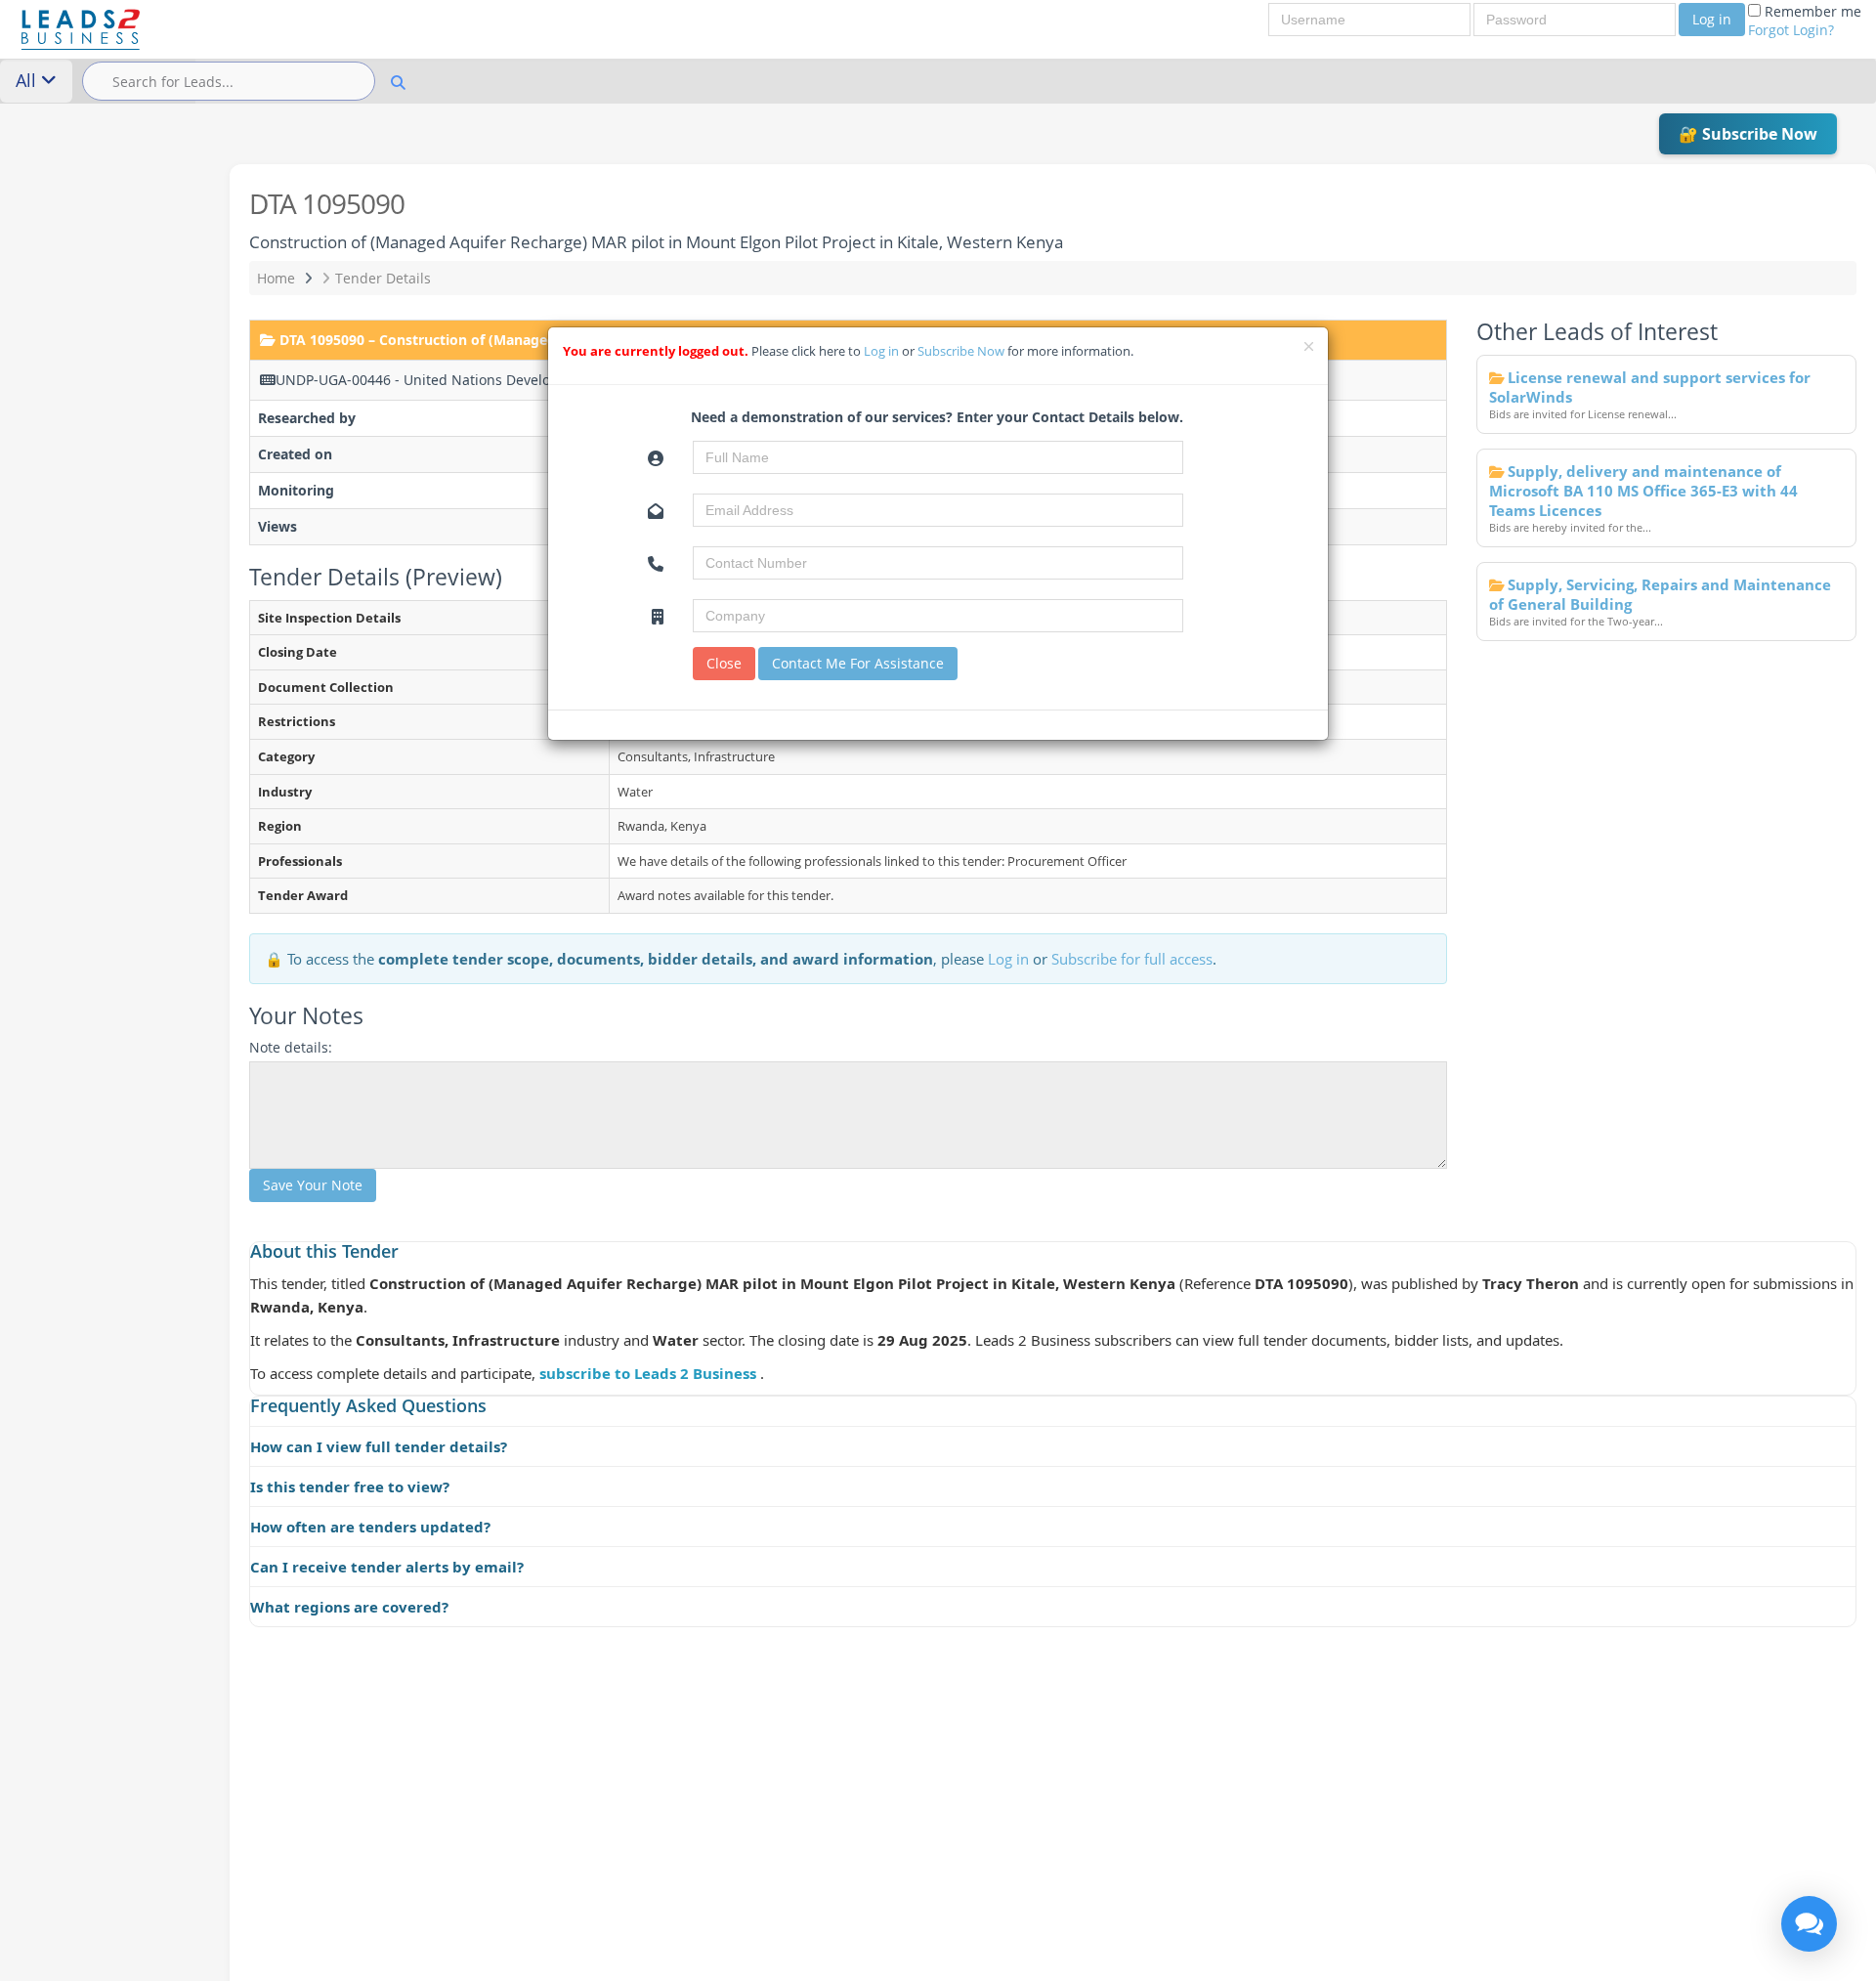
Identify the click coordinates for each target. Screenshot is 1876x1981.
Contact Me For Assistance (858, 663)
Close (724, 663)
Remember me (1805, 21)
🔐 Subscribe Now (1748, 134)
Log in (1712, 19)
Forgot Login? (1791, 30)
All (28, 80)
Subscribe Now (962, 351)
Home (276, 278)
